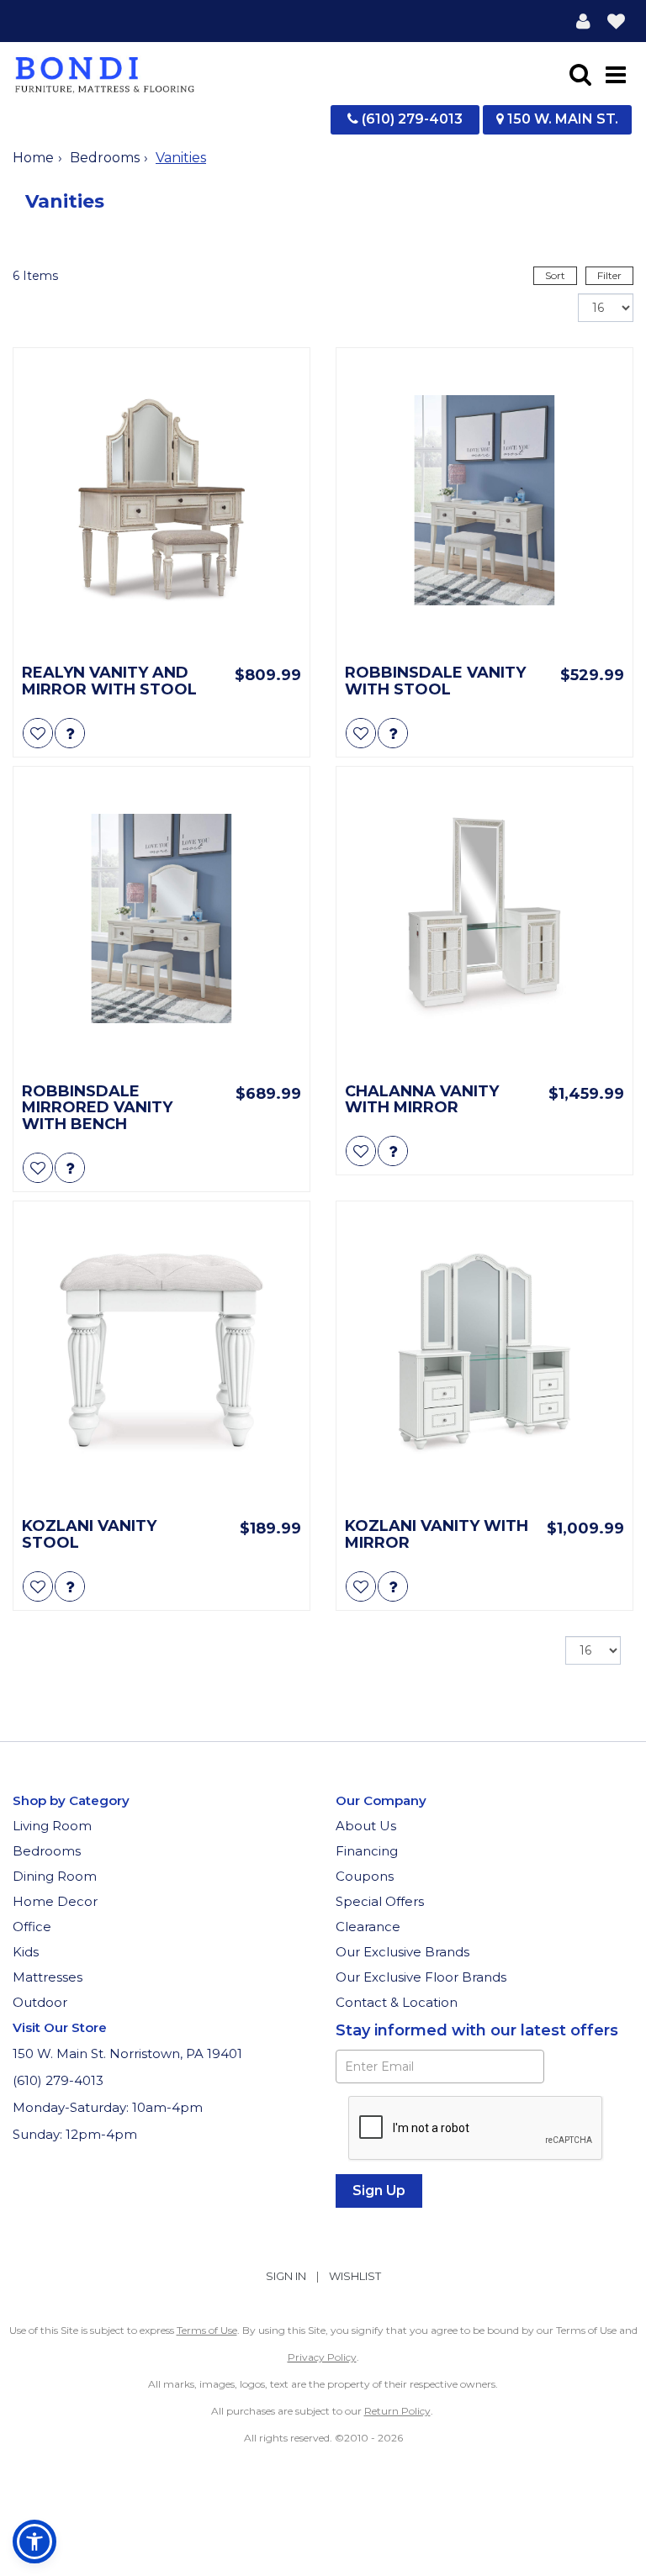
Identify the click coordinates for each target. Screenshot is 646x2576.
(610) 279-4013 (410, 119)
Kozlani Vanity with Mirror (437, 1535)
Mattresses (48, 1977)
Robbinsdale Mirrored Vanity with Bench (97, 1109)
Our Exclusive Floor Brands (421, 1977)
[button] (583, 21)
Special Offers (380, 1901)
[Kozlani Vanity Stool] (161, 1354)
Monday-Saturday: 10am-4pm (109, 2107)
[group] (70, 733)
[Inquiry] (70, 733)
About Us (366, 1826)
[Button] (616, 74)
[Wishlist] (616, 21)
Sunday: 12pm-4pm (77, 2134)
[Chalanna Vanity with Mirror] (484, 919)
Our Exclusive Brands (402, 1952)
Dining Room (55, 1876)
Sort (555, 275)
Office (32, 1927)
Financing (367, 1851)
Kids (26, 1952)
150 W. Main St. (561, 119)
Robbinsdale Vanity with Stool (435, 682)
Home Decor (55, 1901)
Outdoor (40, 2002)
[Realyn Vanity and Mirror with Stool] (161, 500)
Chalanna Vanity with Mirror (422, 1101)
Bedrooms (105, 158)
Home (33, 158)
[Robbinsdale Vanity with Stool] (484, 500)
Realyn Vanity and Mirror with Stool (109, 682)
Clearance (368, 1927)
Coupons (365, 1876)
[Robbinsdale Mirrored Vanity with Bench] (161, 919)
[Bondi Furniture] (105, 74)
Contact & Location (397, 2002)
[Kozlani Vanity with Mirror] (484, 1354)
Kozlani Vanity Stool (89, 1535)
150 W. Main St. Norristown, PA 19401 (127, 2053)
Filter (609, 275)
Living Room (52, 1826)
